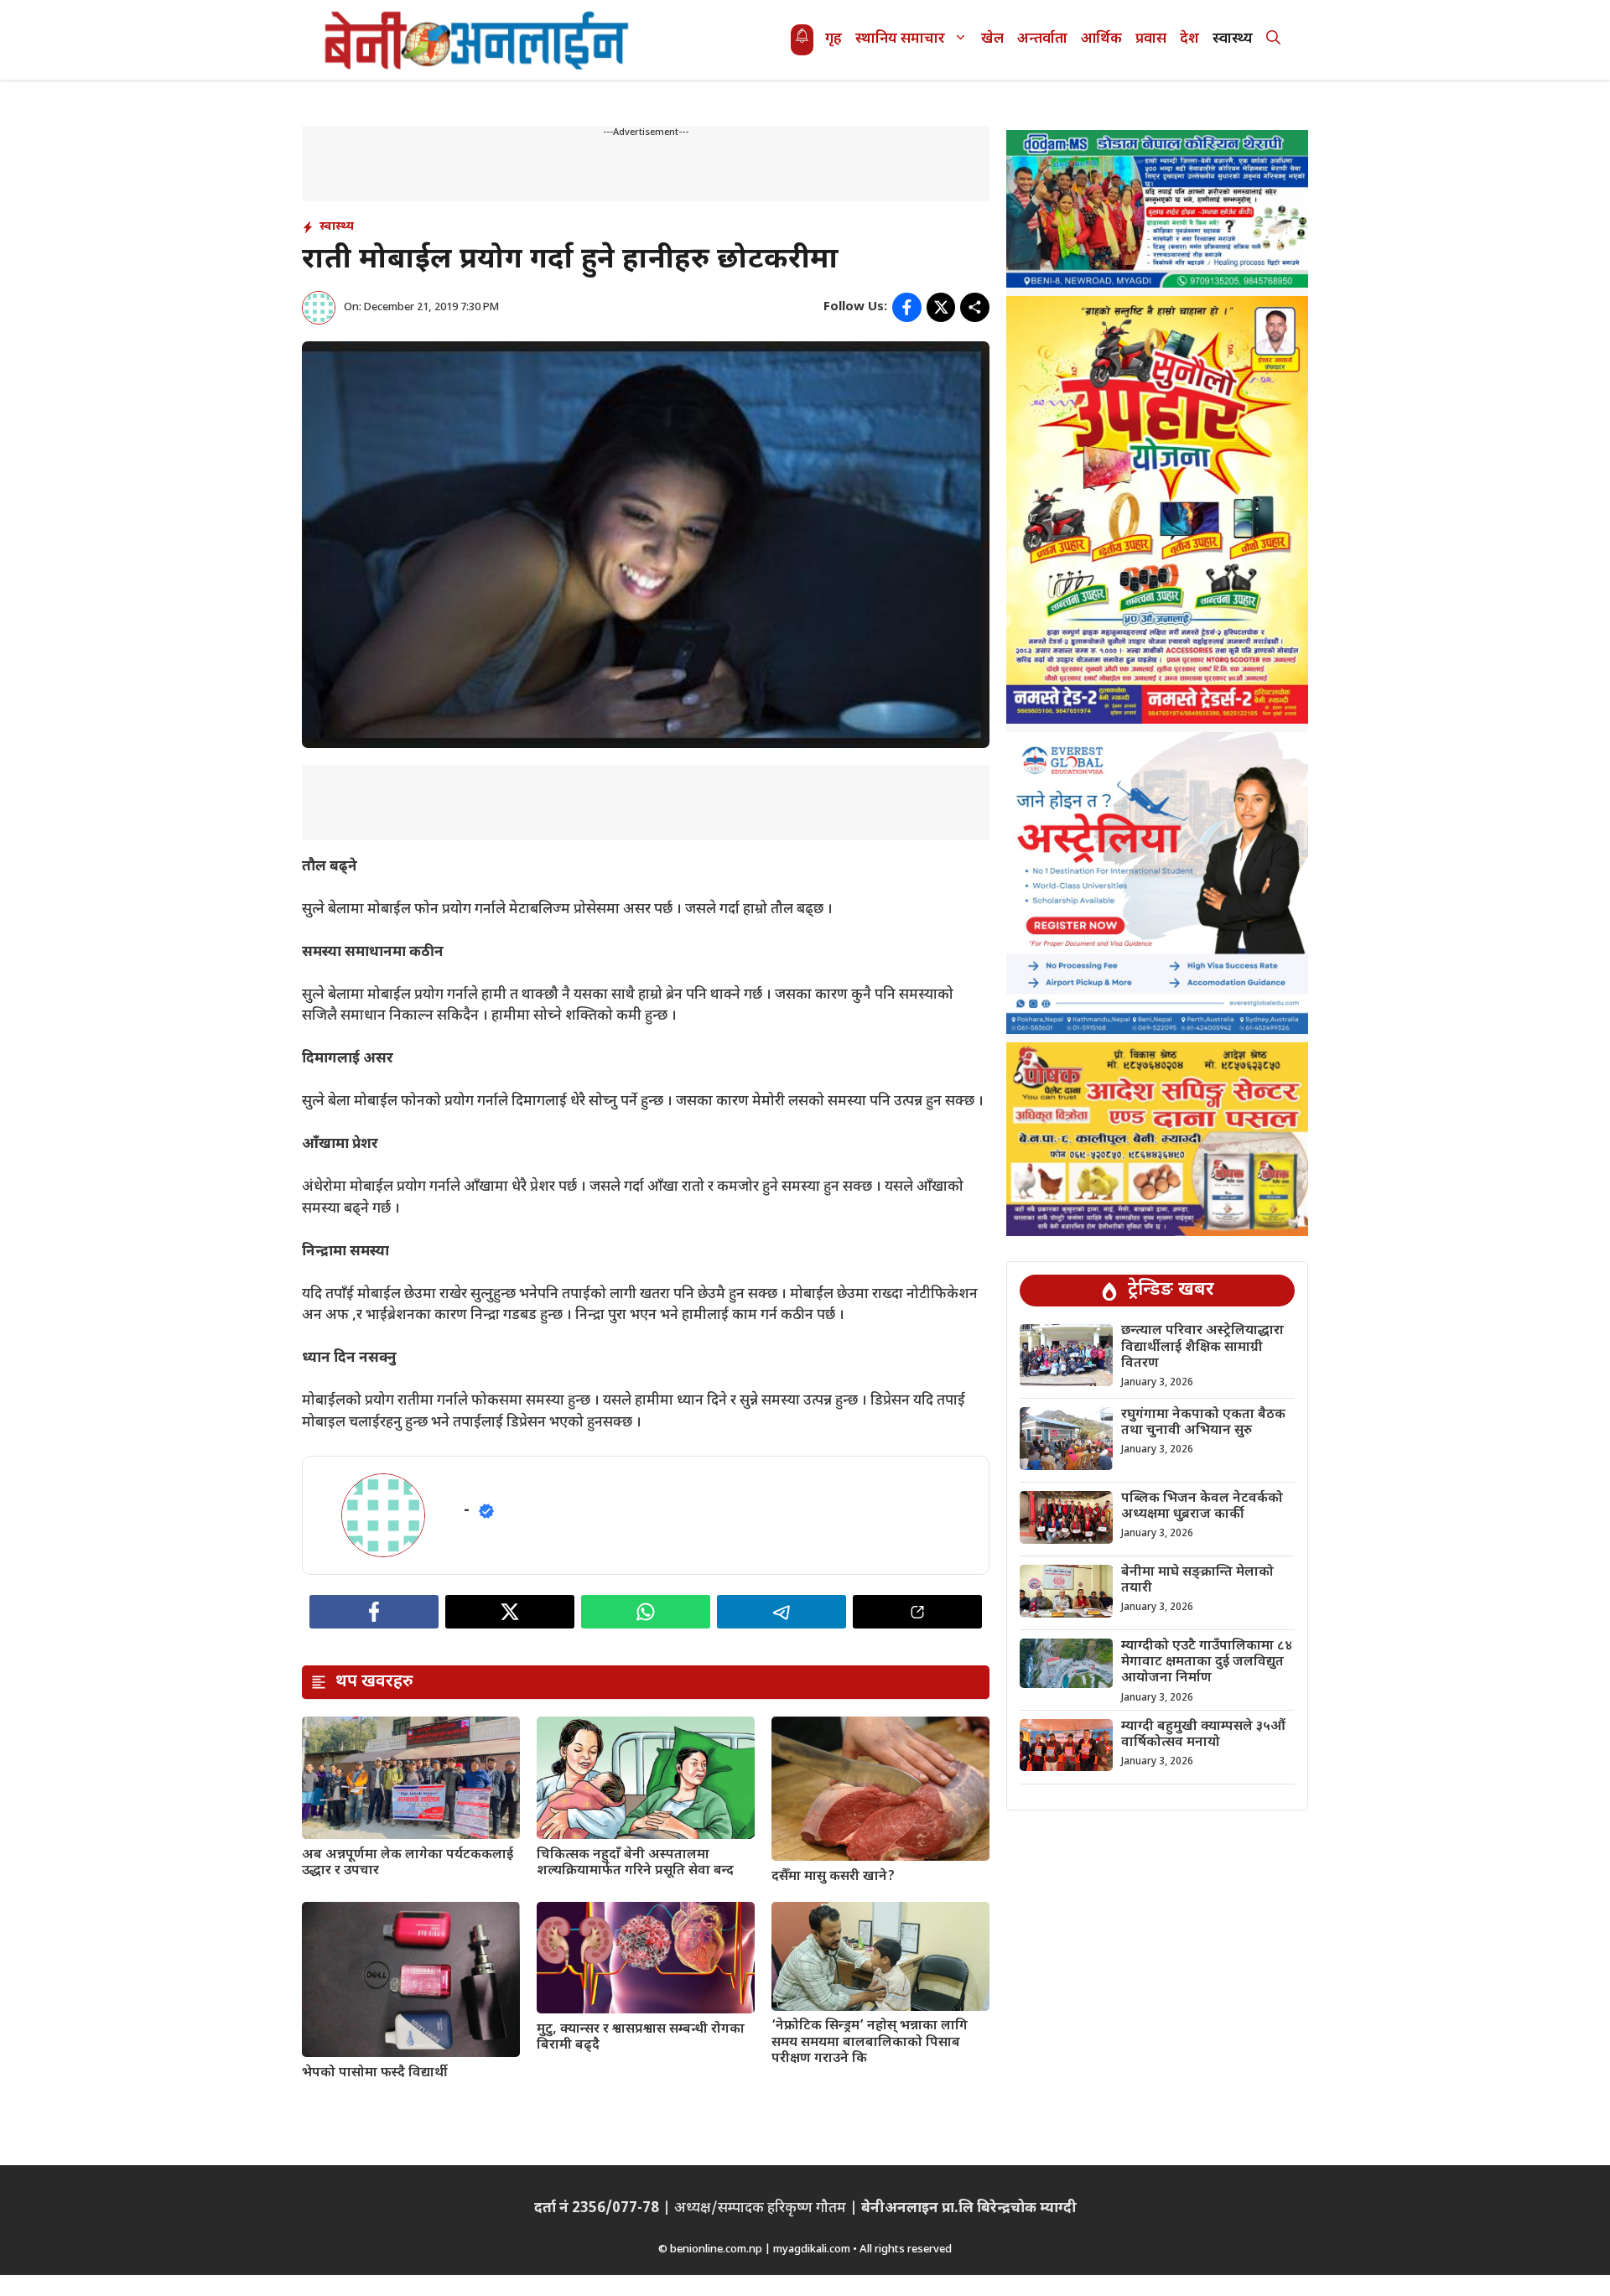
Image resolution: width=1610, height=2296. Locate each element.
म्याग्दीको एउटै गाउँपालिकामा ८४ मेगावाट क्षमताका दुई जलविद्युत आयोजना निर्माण (1207, 1662)
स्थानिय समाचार (900, 39)
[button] (1273, 40)
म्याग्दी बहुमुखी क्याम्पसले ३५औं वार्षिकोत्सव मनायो (1203, 1735)
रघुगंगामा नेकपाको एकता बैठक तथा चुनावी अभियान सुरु (1203, 1423)
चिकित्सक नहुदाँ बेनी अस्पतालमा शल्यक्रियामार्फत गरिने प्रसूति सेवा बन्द (635, 1863)
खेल (992, 39)
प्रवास (1151, 39)
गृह (834, 39)
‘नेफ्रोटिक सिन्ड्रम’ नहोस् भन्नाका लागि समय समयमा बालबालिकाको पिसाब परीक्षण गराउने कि (870, 2042)
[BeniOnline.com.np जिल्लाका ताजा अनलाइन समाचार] (478, 40)
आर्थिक (1101, 39)
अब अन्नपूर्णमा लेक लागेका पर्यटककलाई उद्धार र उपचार (408, 1863)
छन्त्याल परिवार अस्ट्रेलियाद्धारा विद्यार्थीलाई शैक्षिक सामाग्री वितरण (1202, 1348)
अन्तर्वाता (1042, 39)
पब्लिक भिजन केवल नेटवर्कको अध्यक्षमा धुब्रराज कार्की (1202, 1507)
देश (1189, 39)
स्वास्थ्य (1233, 39)
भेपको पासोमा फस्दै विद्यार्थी (375, 2073)
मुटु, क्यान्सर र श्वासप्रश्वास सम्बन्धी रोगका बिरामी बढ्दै (641, 2038)
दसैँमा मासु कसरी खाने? (833, 1877)
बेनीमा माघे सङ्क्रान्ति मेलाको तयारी (1197, 1581)
